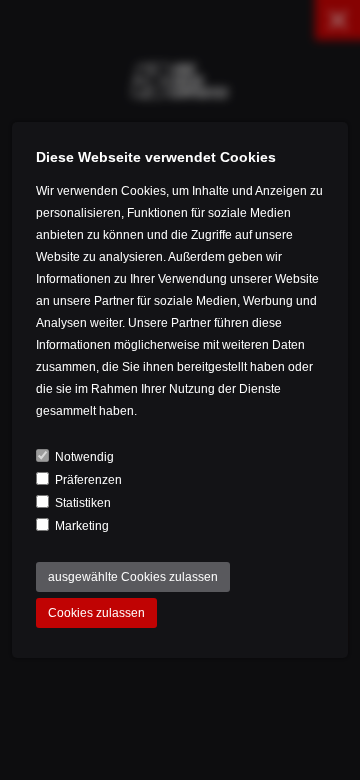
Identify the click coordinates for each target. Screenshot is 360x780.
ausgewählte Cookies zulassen (133, 577)
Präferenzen (88, 480)
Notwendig (84, 457)
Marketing (82, 526)
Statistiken (83, 503)
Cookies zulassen (96, 613)
